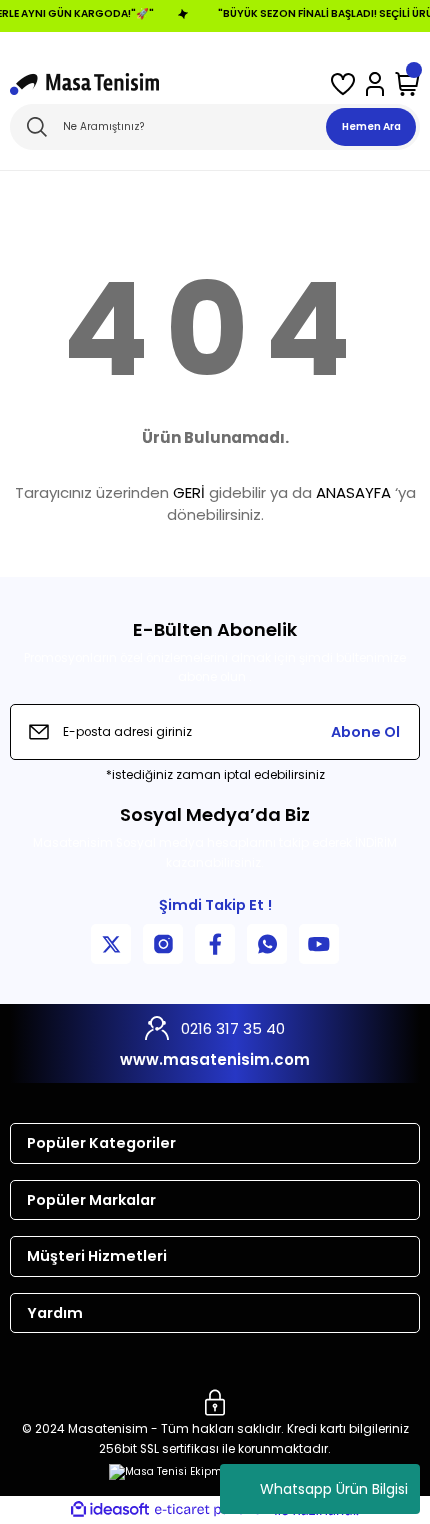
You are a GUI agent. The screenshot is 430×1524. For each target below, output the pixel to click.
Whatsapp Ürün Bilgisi (334, 1489)
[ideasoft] (110, 1510)
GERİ (189, 492)
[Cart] (407, 84)
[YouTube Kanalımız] (319, 944)
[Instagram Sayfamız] (163, 944)
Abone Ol (365, 732)
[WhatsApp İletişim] (267, 944)
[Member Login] (375, 84)
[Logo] (84, 84)
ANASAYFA (353, 492)
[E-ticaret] (212, 1509)
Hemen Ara (371, 126)
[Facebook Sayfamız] (215, 944)
